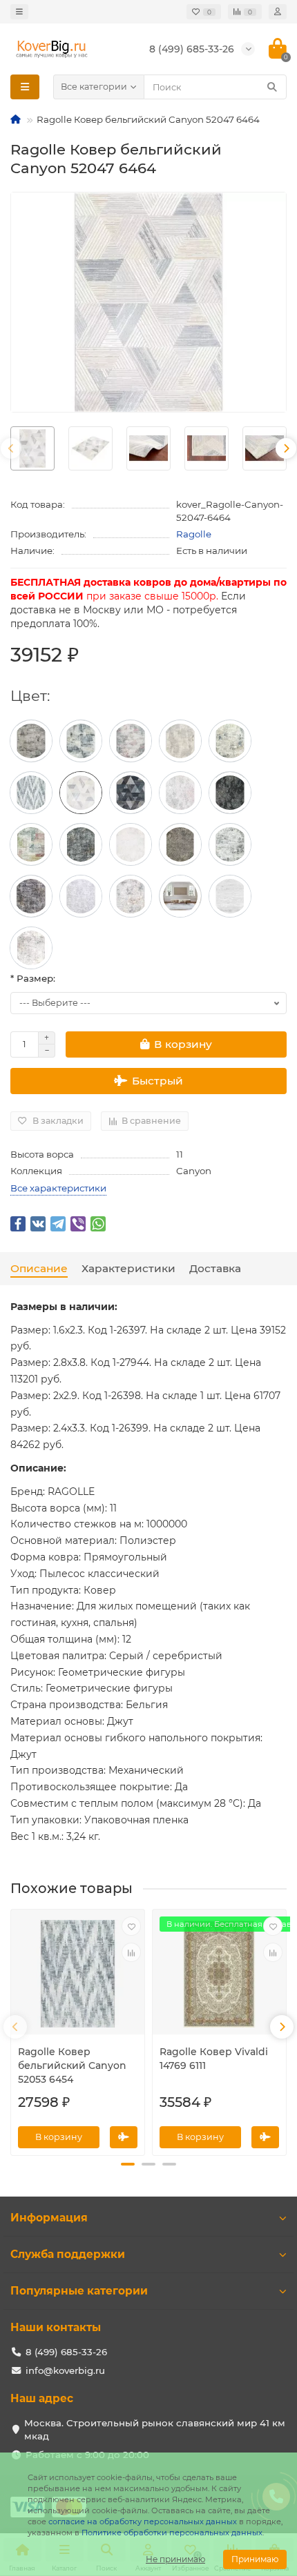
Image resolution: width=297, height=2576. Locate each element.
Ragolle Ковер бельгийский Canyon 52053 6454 (72, 2065)
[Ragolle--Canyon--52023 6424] (131, 896)
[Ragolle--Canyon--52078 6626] (31, 741)
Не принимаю (175, 2559)
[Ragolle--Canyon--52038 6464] (31, 844)
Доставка (215, 1268)
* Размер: (33, 978)
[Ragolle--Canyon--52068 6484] (180, 741)
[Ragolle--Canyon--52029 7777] (230, 741)
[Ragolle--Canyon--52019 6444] (230, 896)
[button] (128, 2164)
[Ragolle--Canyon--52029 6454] (230, 844)
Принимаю (255, 2559)
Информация (49, 2218)
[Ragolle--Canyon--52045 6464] (180, 793)
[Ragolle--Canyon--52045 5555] (230, 793)
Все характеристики (58, 1188)
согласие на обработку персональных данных (143, 2521)
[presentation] (11, 448)
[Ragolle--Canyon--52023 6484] (81, 896)
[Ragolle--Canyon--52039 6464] (131, 741)
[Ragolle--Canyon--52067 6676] (81, 741)
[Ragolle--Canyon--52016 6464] (31, 948)
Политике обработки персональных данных (172, 2533)
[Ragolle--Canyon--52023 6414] (180, 896)
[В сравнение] (131, 1952)
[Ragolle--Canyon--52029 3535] (31, 896)
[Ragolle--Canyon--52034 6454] (180, 844)
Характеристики (128, 1268)
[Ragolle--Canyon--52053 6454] (31, 793)
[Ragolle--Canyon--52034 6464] (131, 844)
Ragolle (194, 534)
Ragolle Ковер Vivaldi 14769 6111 (214, 2059)
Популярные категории (79, 2291)
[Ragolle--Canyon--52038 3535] (81, 844)
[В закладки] (131, 1926)
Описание (39, 1268)
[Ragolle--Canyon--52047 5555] (131, 793)
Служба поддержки (68, 2254)
